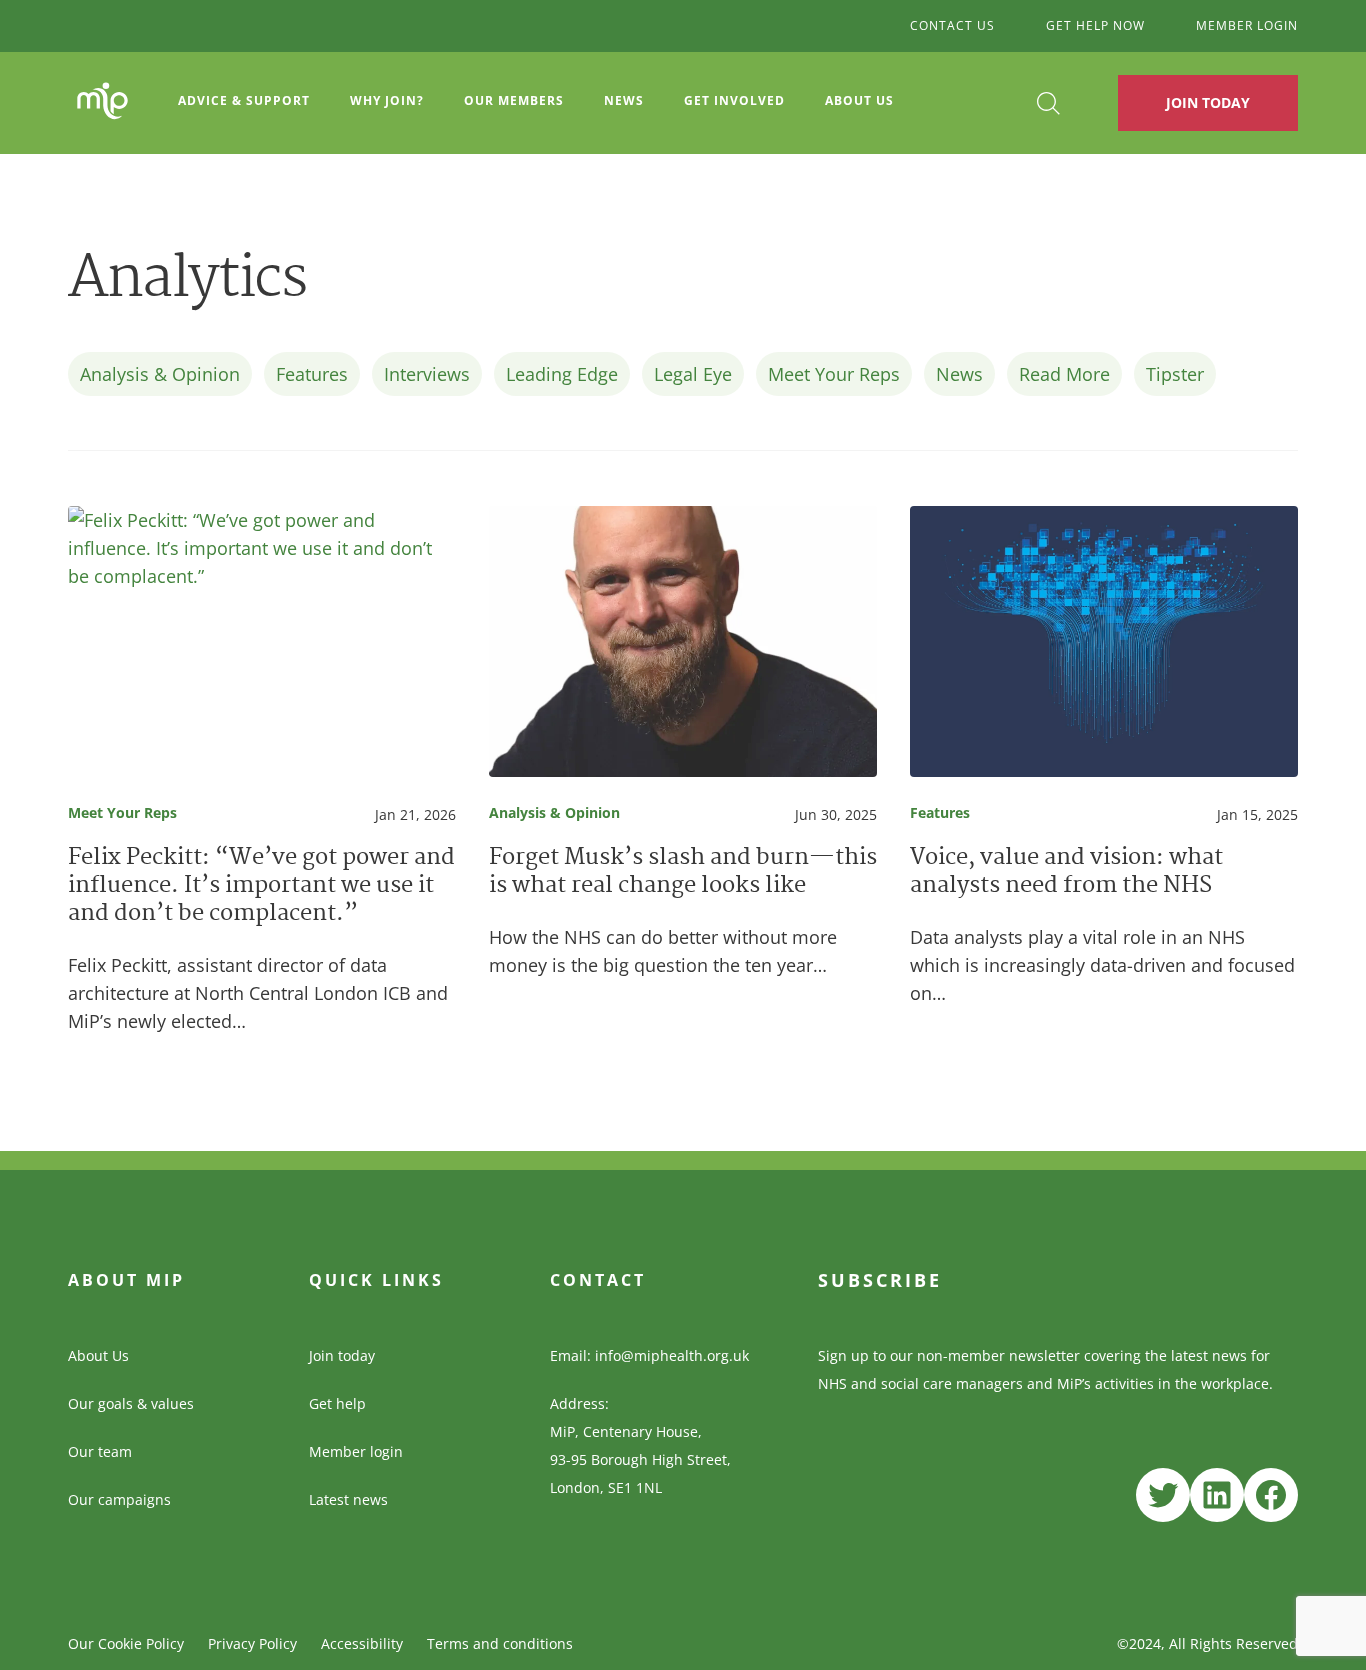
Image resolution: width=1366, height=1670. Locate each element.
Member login (356, 1451)
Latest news (348, 1499)
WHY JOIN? (387, 100)
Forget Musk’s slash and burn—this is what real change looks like (683, 873)
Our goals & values (131, 1403)
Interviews (427, 374)
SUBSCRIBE (880, 1280)
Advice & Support (244, 100)
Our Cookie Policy (126, 1643)
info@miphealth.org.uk (672, 1355)
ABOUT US (859, 100)
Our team (100, 1451)
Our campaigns (119, 1499)
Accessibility (362, 1643)
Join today (342, 1355)
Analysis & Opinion (160, 374)
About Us (98, 1355)
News (624, 100)
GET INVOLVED (734, 100)
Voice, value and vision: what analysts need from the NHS (1066, 873)
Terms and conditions (500, 1643)
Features (312, 374)
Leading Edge (562, 374)
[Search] (1048, 103)
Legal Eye (693, 374)
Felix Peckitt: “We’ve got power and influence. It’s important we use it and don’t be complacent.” (261, 887)
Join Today (1208, 102)
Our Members (514, 100)
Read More (1064, 374)
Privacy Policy (252, 1643)
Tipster (1175, 374)
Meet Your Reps (834, 374)
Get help (337, 1403)
